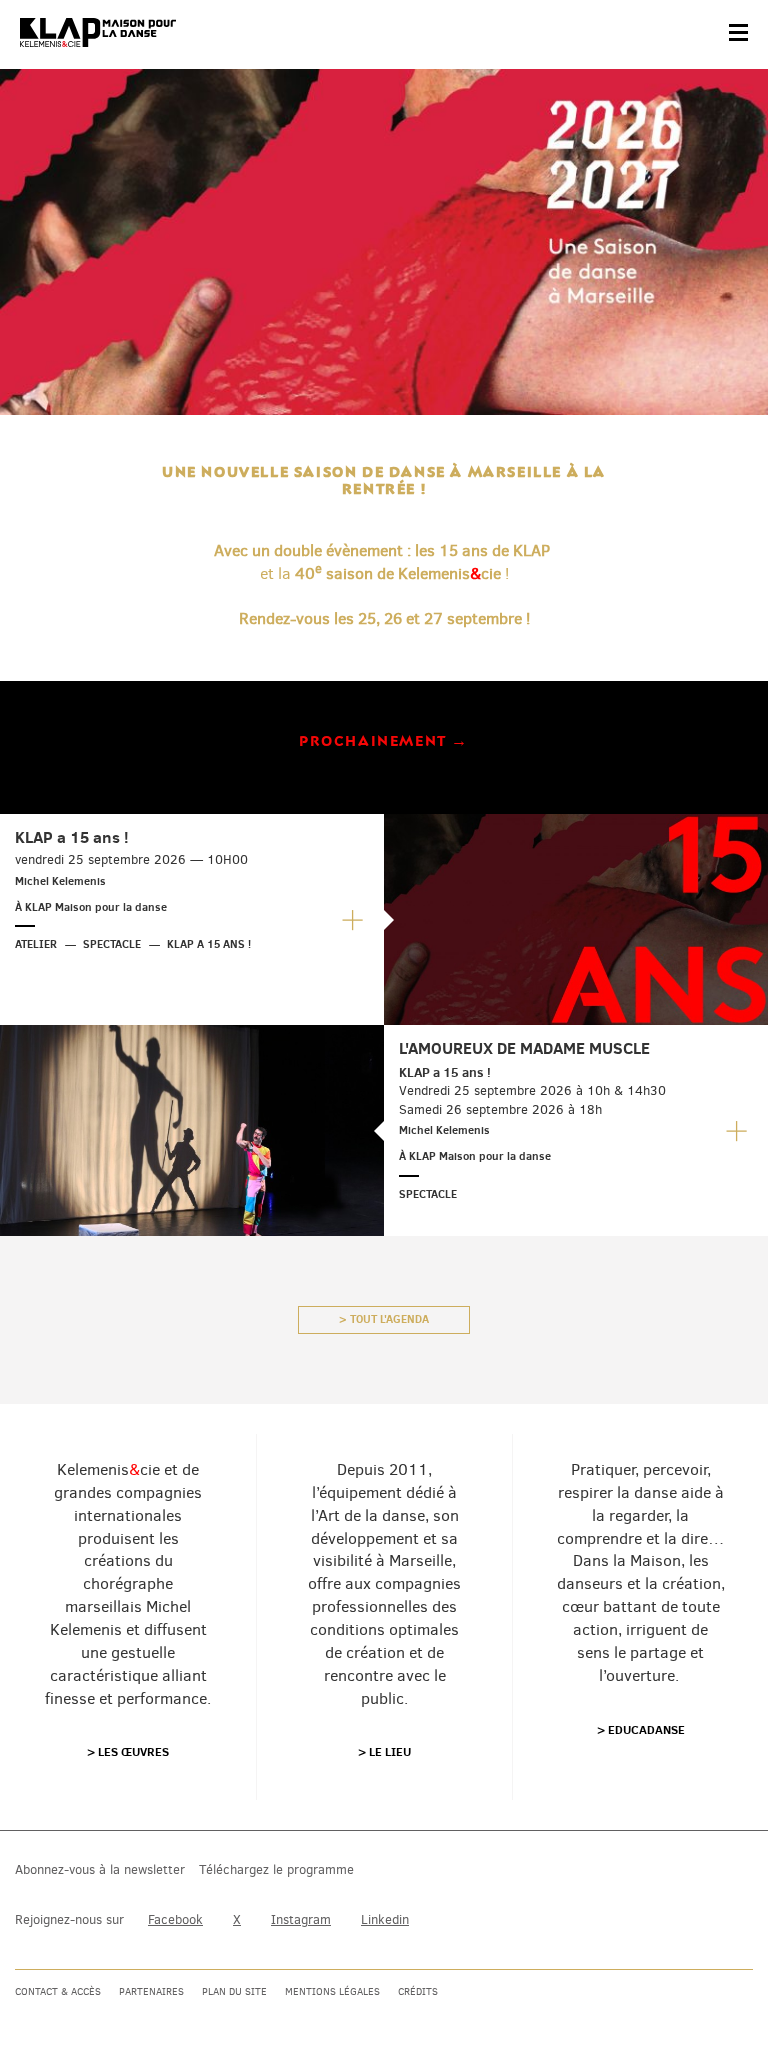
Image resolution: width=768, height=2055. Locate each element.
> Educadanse (641, 1729)
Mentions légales (332, 1991)
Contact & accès (58, 1991)
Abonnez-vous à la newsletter (100, 1869)
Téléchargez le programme (276, 1869)
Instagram (301, 1919)
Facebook (175, 1919)
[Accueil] (98, 33)
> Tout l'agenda (384, 1319)
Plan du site (234, 1991)
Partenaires (151, 1991)
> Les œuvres (128, 1751)
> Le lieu (384, 1751)
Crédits (418, 1991)
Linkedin (385, 1919)
